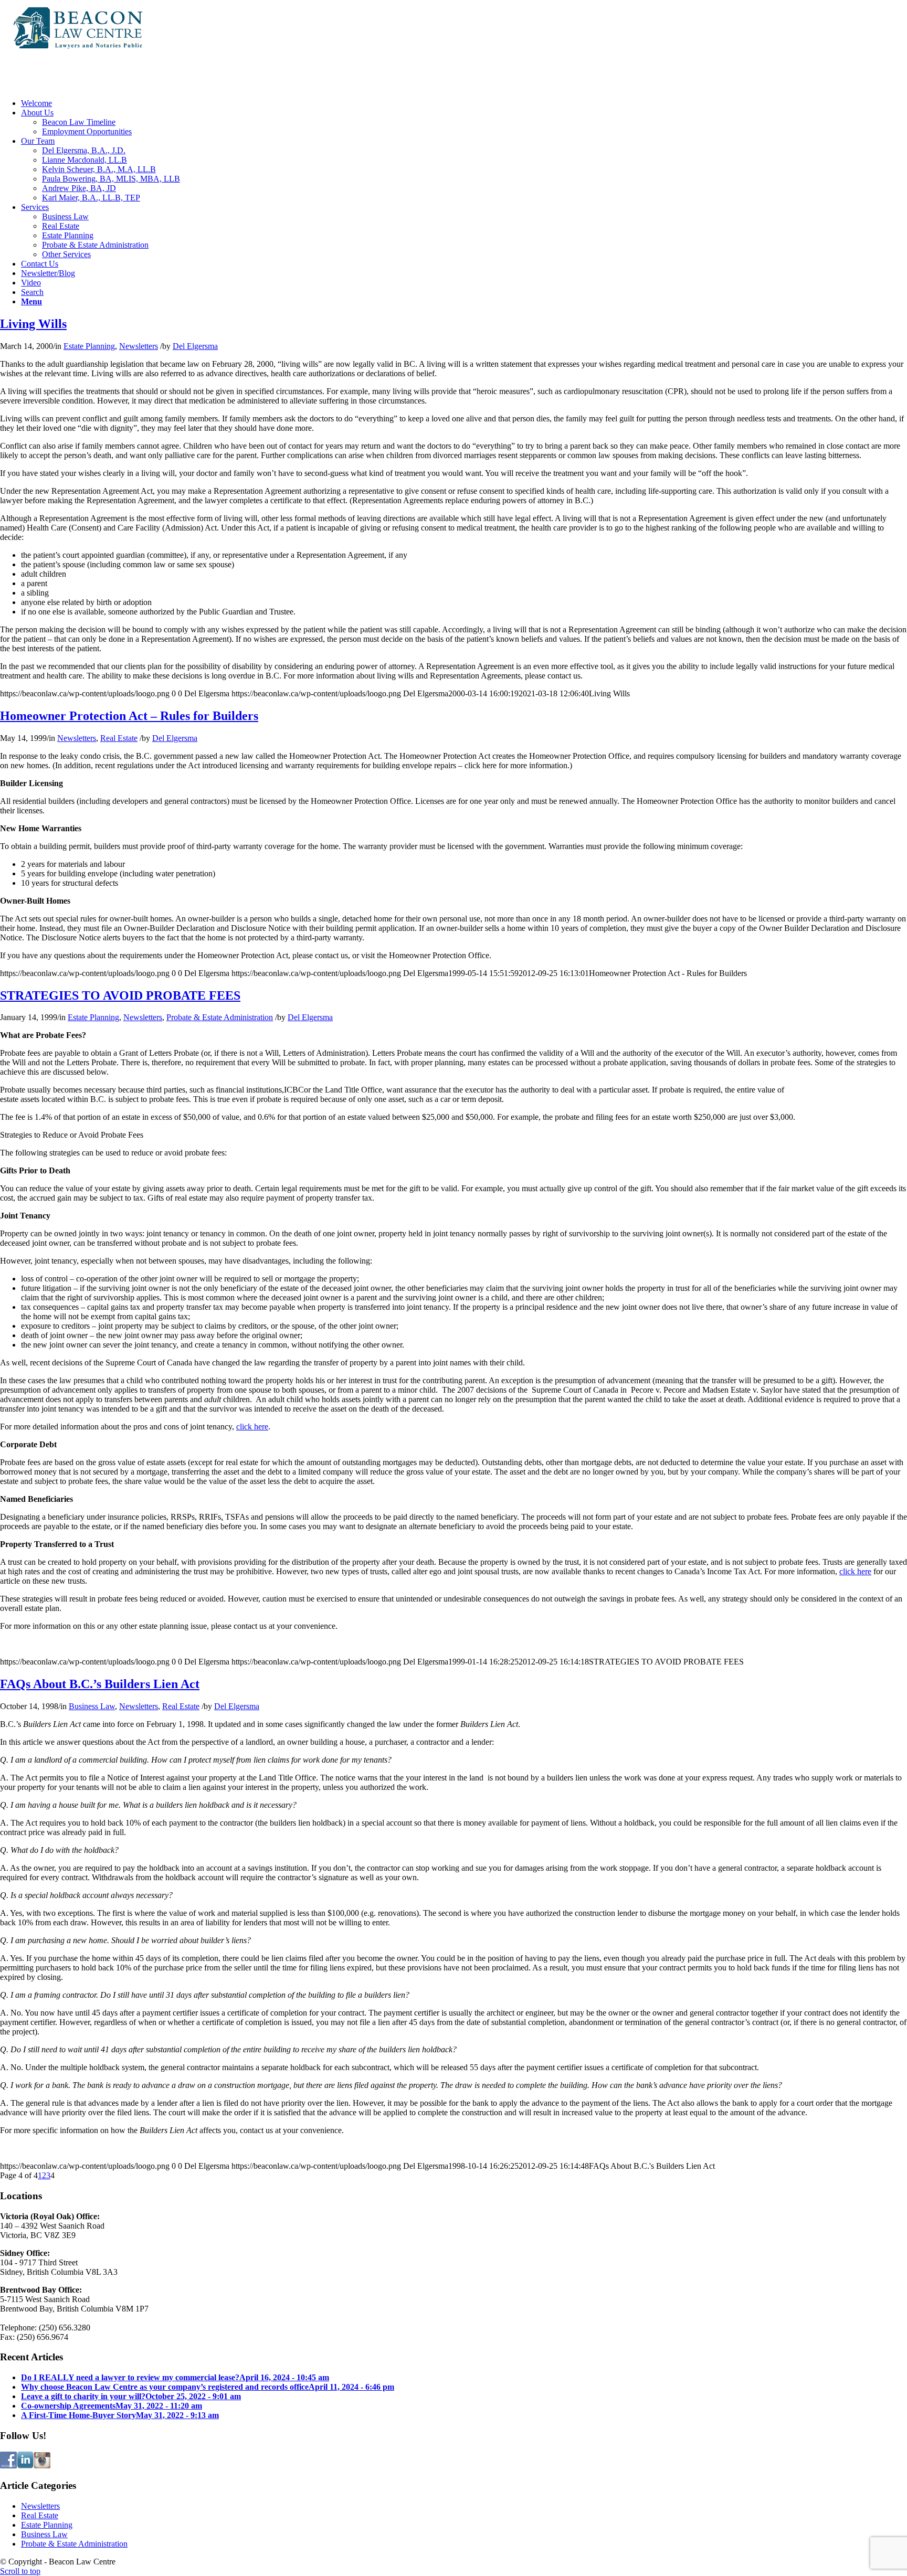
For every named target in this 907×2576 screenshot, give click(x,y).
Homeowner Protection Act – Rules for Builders (129, 716)
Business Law (92, 1706)
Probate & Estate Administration (220, 1017)
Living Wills (33, 324)
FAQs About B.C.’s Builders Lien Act (100, 1684)
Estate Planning (89, 346)
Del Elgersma (195, 346)
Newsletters (139, 346)
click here (252, 1427)
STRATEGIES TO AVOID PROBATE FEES (120, 995)
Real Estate (119, 738)
